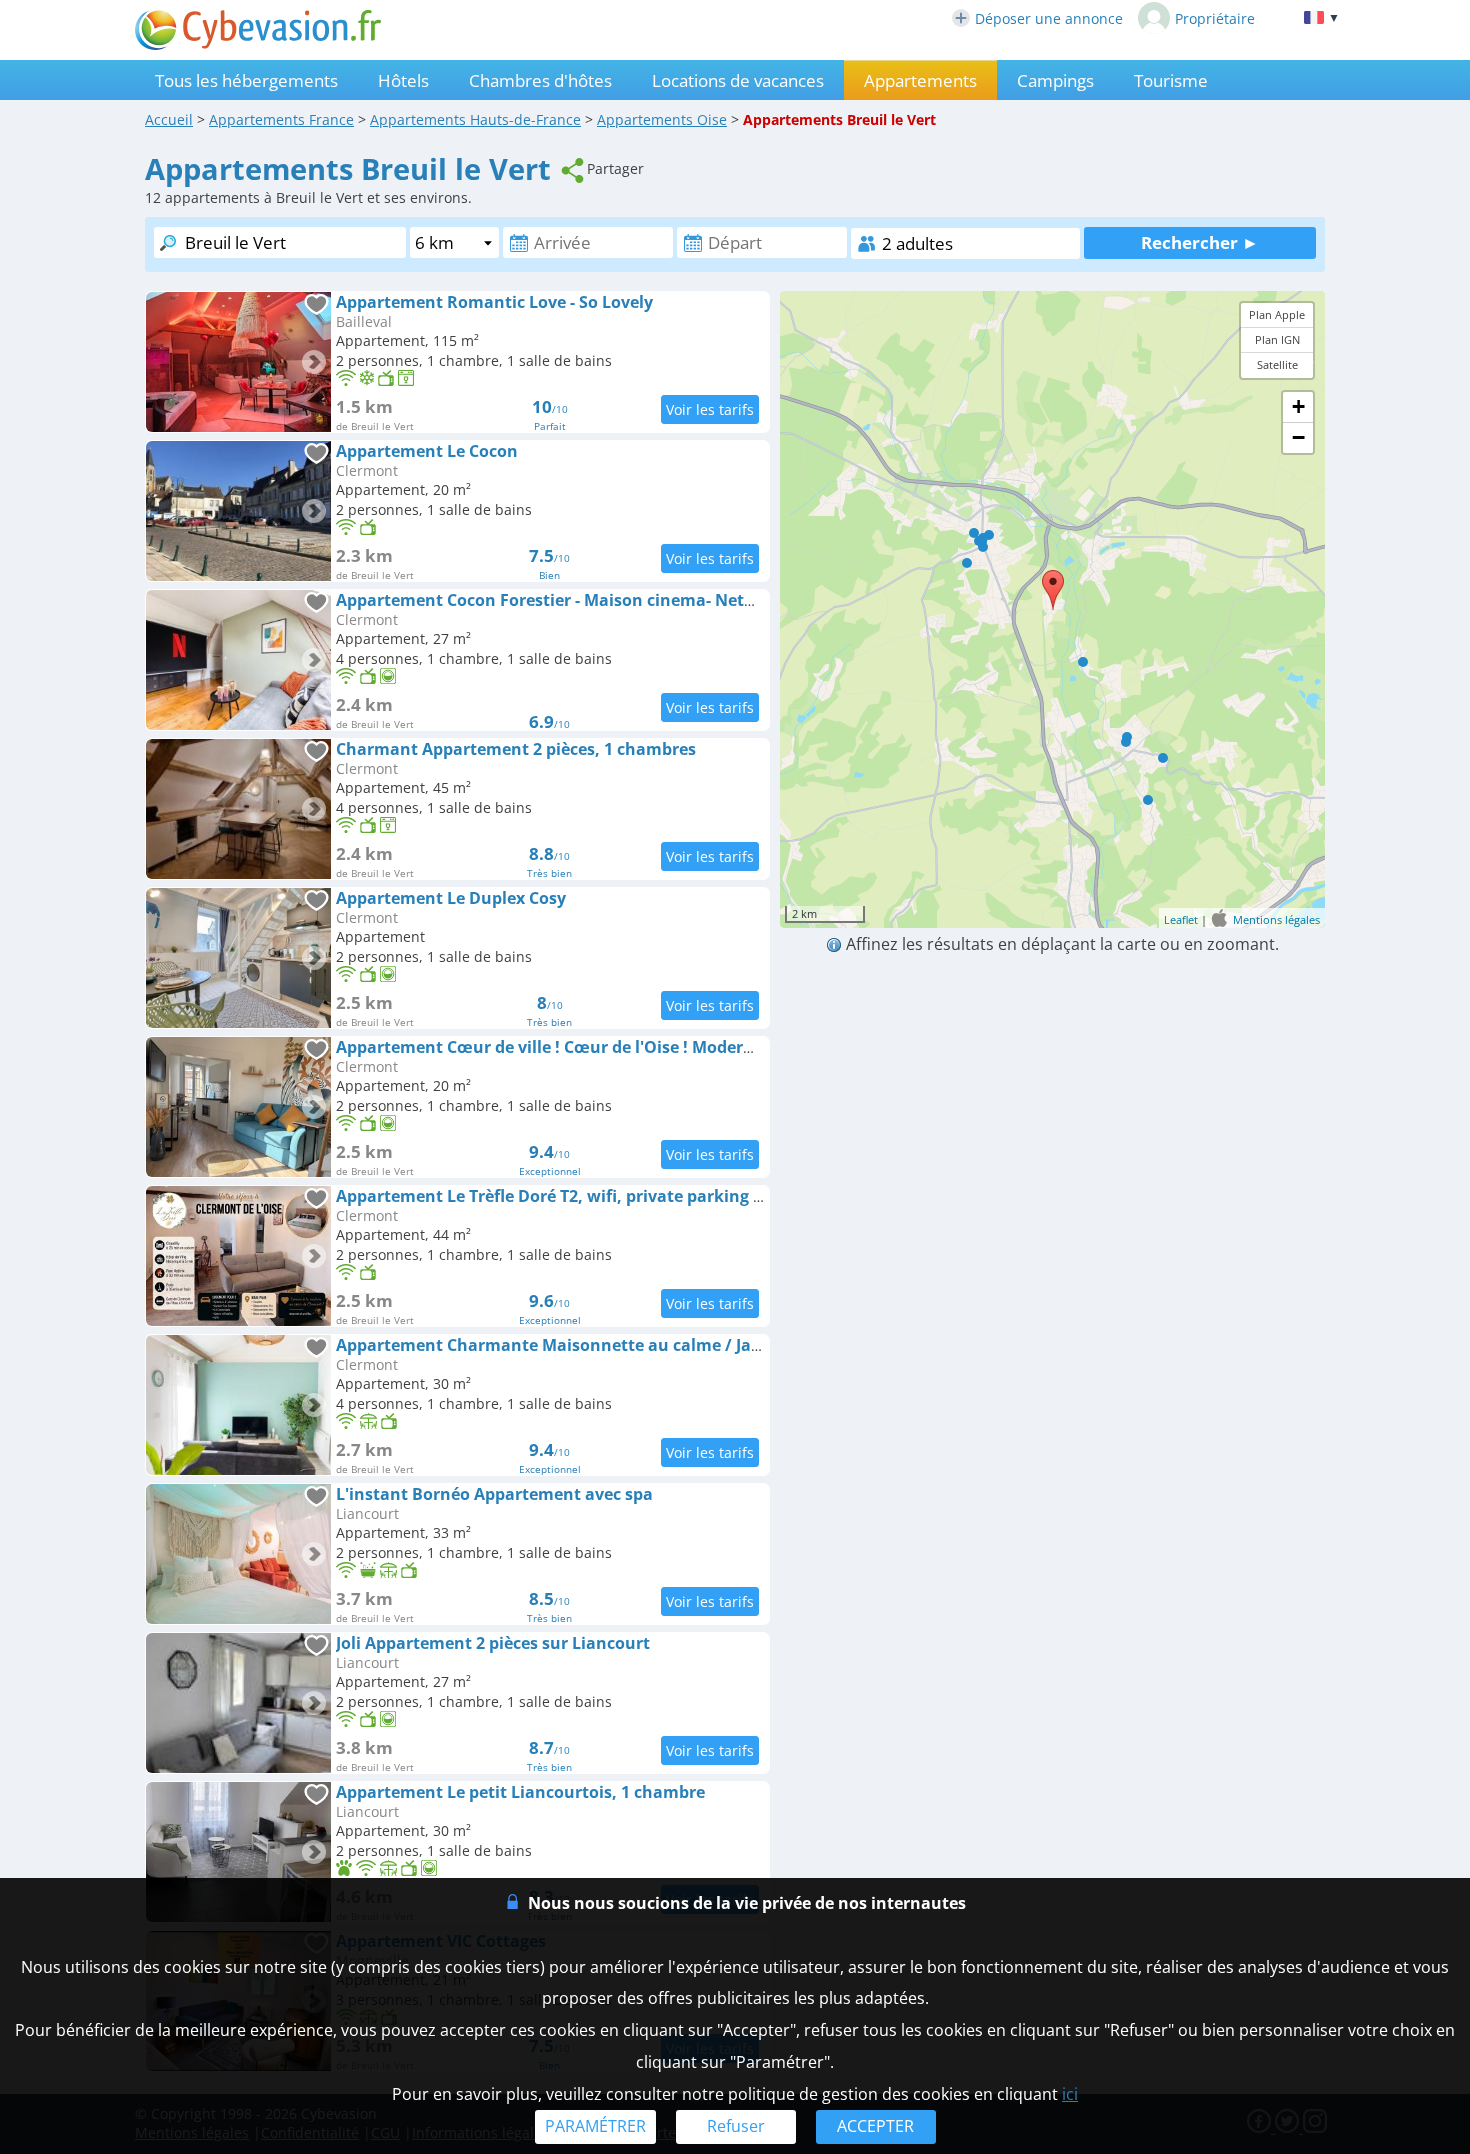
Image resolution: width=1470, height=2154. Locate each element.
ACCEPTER (875, 2126)
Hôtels (403, 80)
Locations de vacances (738, 80)
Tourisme (1171, 80)
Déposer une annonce (1049, 18)
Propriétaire (1215, 18)
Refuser (736, 2126)
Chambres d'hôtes (540, 80)
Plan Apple (1277, 314)
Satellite (1277, 365)
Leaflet (1181, 919)
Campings (1055, 80)
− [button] (1298, 437)
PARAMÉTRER (595, 2126)
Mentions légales (1276, 919)
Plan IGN (1277, 340)
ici (1070, 2094)
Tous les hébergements (246, 80)
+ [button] (1298, 406)
